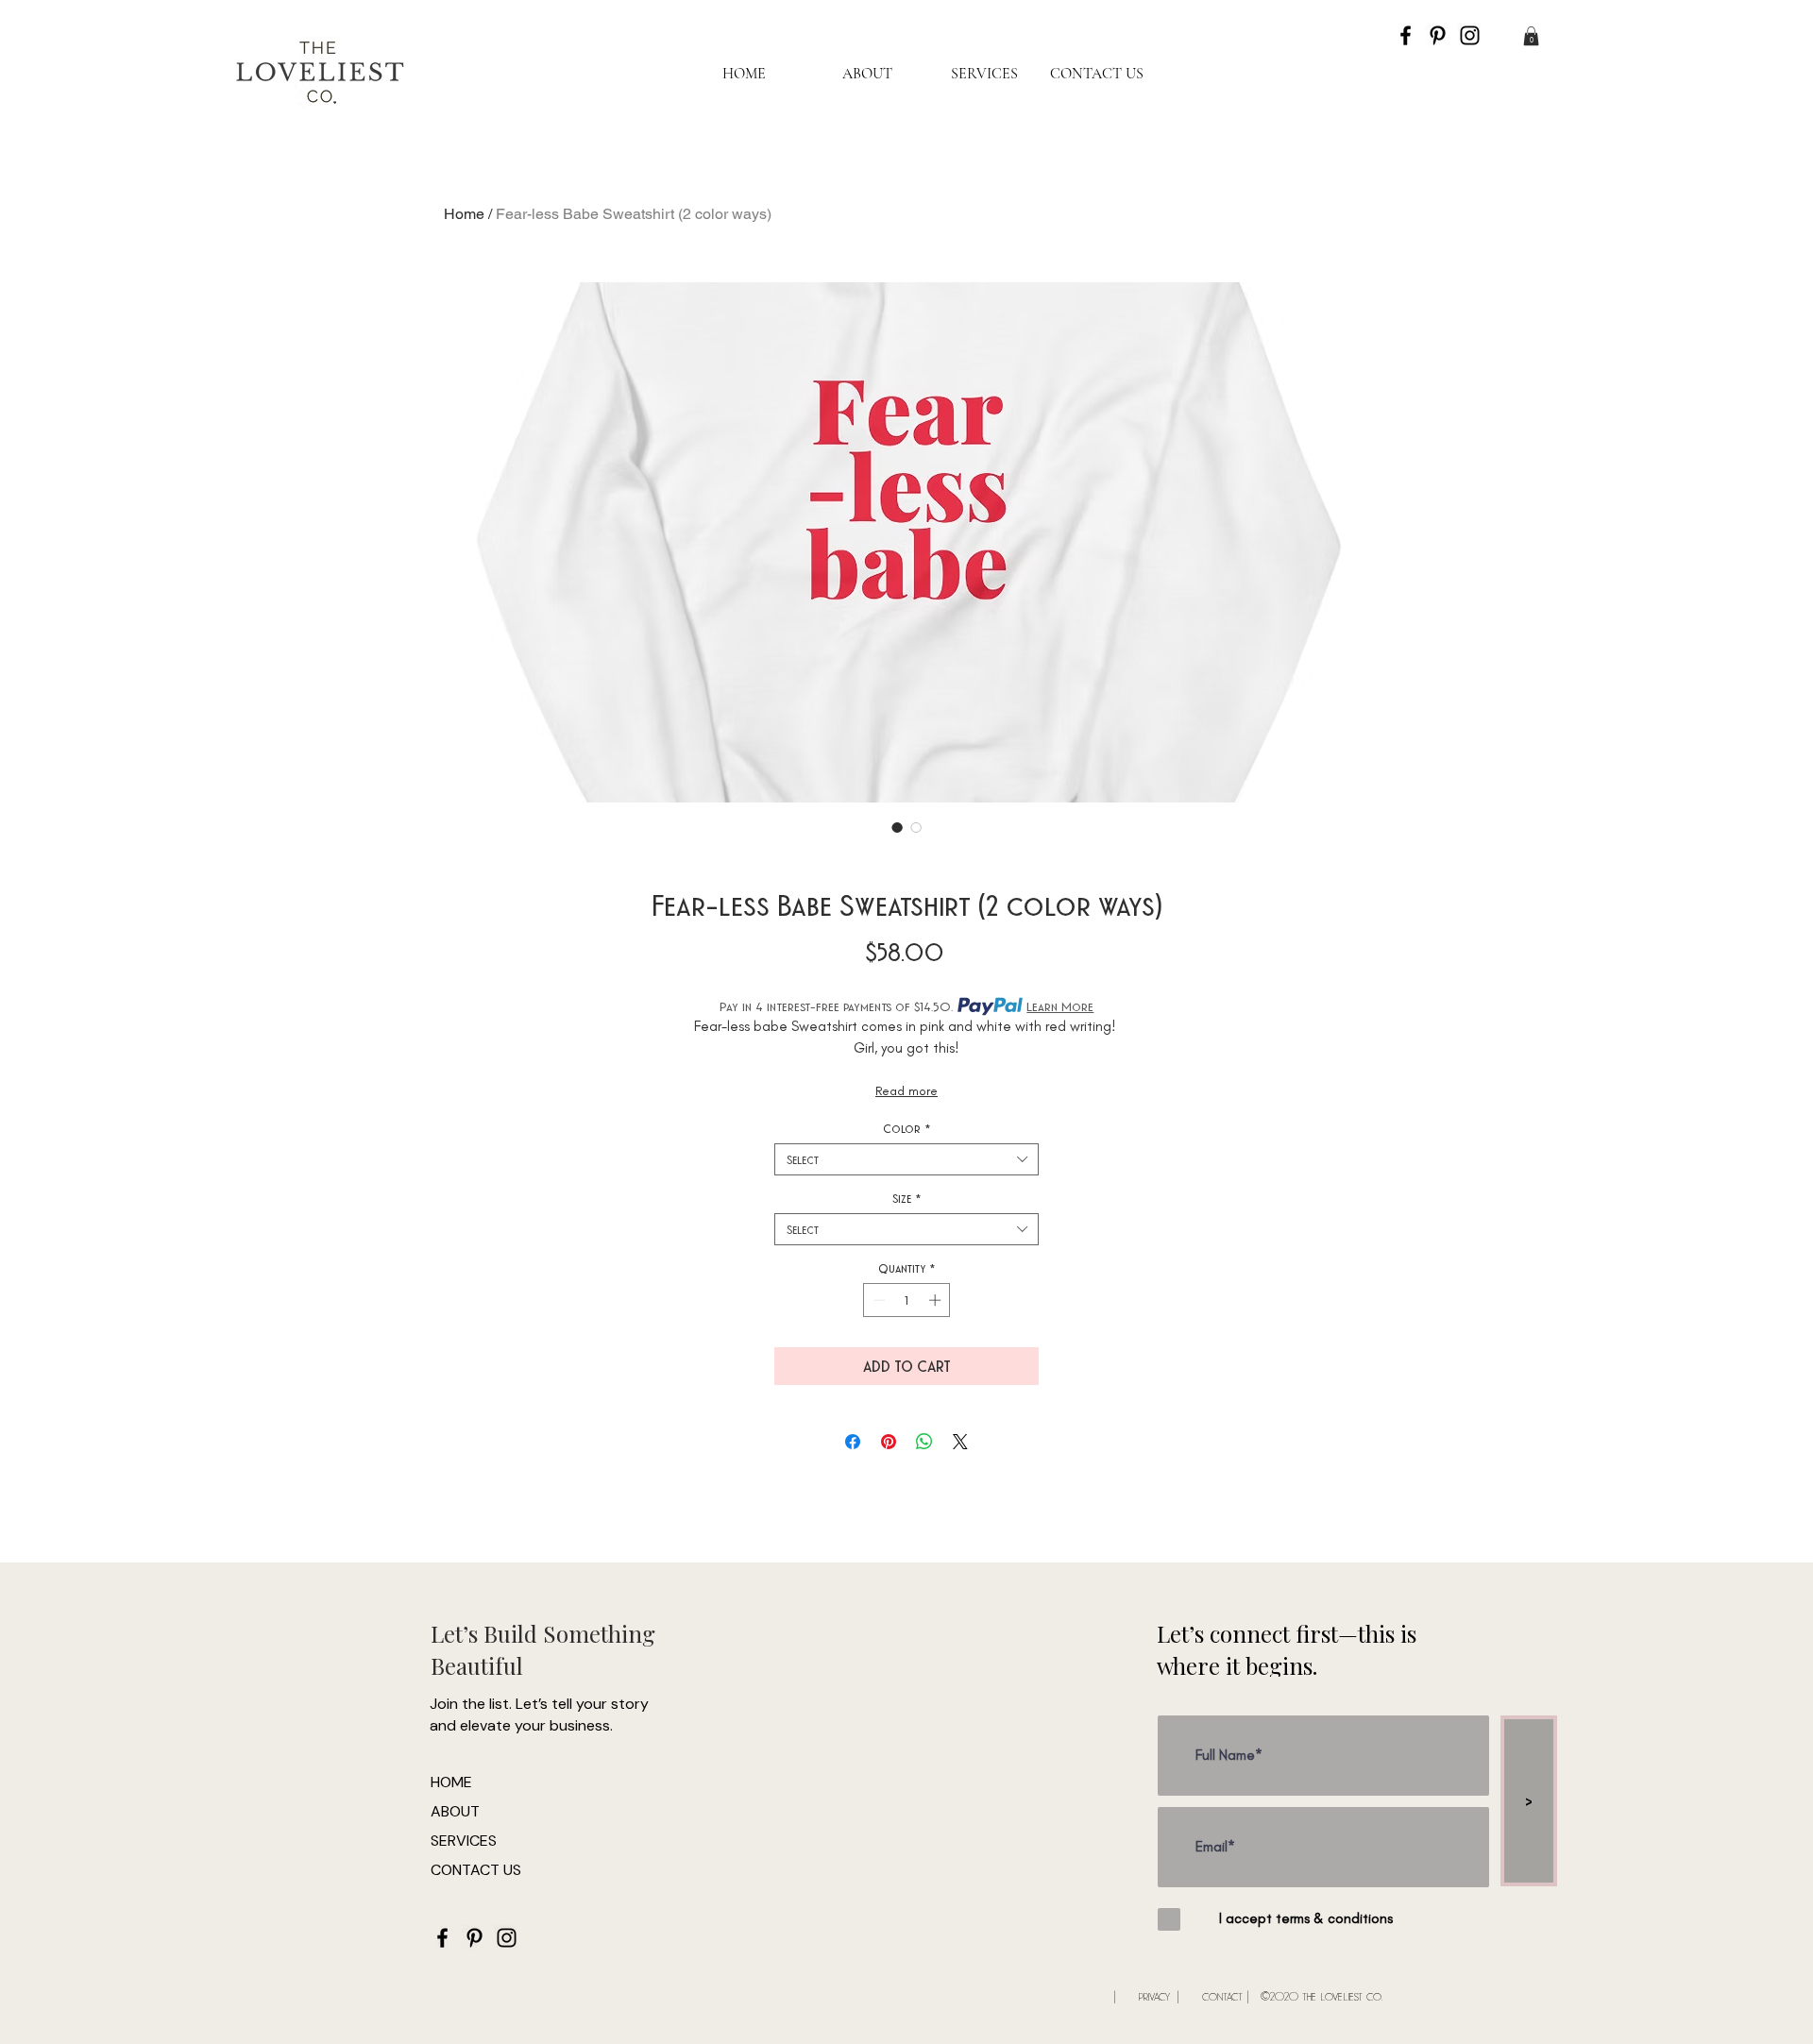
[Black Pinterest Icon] (1438, 35)
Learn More (1060, 1006)
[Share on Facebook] (853, 1442)
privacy (1154, 1995)
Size (907, 1198)
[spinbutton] (907, 1300)
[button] (1531, 36)
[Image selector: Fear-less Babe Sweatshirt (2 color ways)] (897, 827)
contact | (1226, 1995)
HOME (451, 1782)
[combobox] (906, 1159)
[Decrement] (877, 1300)
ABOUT (455, 1811)
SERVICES (464, 1841)
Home (464, 214)
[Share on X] (960, 1442)
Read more (906, 1091)
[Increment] (937, 1300)
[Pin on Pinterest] (889, 1442)
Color (907, 1128)
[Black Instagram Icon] (1470, 35)
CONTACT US (476, 1870)
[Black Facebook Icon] (1406, 35)
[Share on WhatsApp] (924, 1442)
